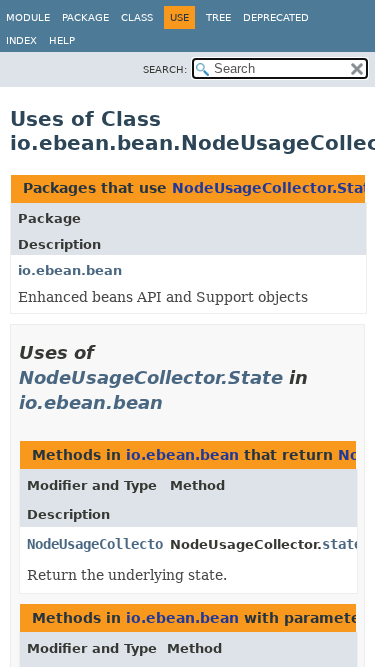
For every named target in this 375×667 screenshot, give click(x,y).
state (342, 544)
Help (62, 40)
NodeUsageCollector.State (151, 377)
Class (137, 17)
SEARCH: (165, 69)
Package (85, 17)
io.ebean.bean (70, 270)
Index (21, 40)
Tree (218, 17)
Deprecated (276, 17)
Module (28, 17)
